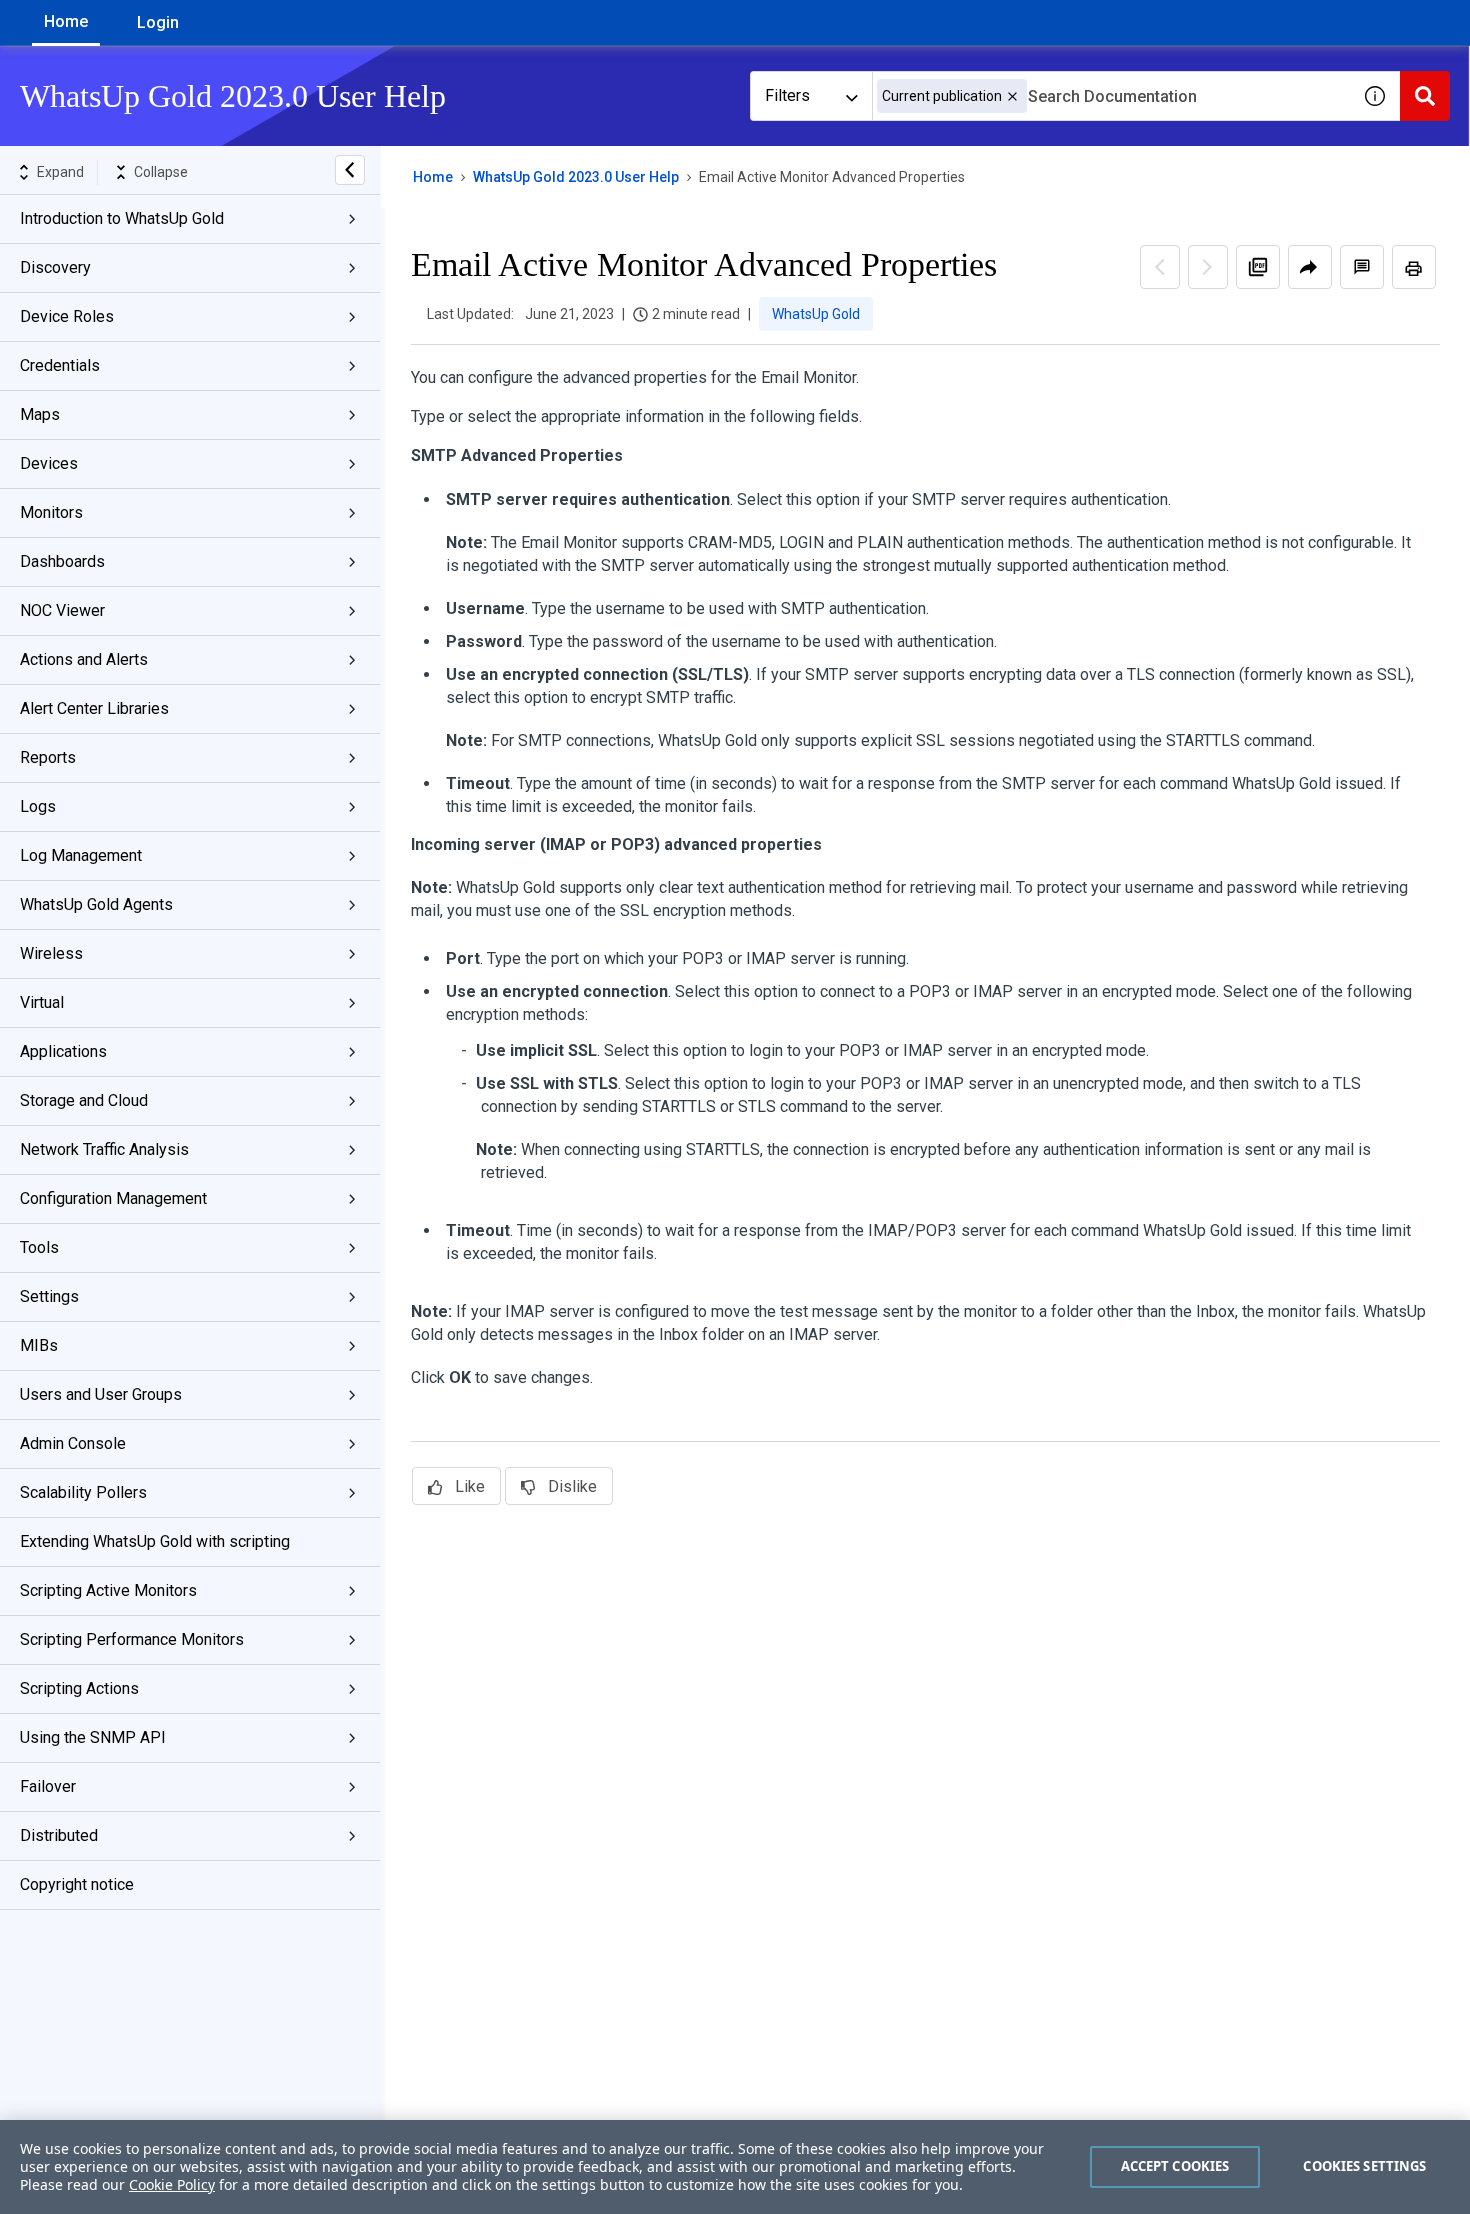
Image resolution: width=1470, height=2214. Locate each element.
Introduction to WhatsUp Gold (122, 218)
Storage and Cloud (84, 1100)
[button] (1012, 96)
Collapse (161, 172)
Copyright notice (77, 1884)
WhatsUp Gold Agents (96, 904)
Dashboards (62, 561)
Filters (787, 95)
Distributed (59, 1835)
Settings (49, 1296)
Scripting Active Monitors (108, 1590)
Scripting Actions (79, 1688)
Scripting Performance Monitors (132, 1639)
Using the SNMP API (93, 1737)
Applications (63, 1051)
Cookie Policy (172, 2184)
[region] (735, 2167)
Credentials (60, 365)
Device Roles (67, 316)
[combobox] (1111, 96)
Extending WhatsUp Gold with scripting (155, 1541)
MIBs (39, 1345)
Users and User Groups (101, 1394)
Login (158, 22)
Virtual (42, 1002)
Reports (48, 757)
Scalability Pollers (83, 1492)
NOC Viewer (62, 610)
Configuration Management (113, 1198)
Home (66, 21)
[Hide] (350, 170)
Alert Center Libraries (94, 708)
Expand (60, 172)
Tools (39, 1247)
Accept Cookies (1175, 2166)
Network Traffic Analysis (104, 1149)
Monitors (51, 512)
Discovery (55, 267)
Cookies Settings (1364, 2166)
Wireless (51, 953)
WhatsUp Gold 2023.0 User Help (576, 177)
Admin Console (73, 1443)
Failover (48, 1786)
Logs (38, 806)
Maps (40, 414)
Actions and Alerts (84, 659)
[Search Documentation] (1425, 96)
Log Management (81, 855)
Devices (49, 463)
